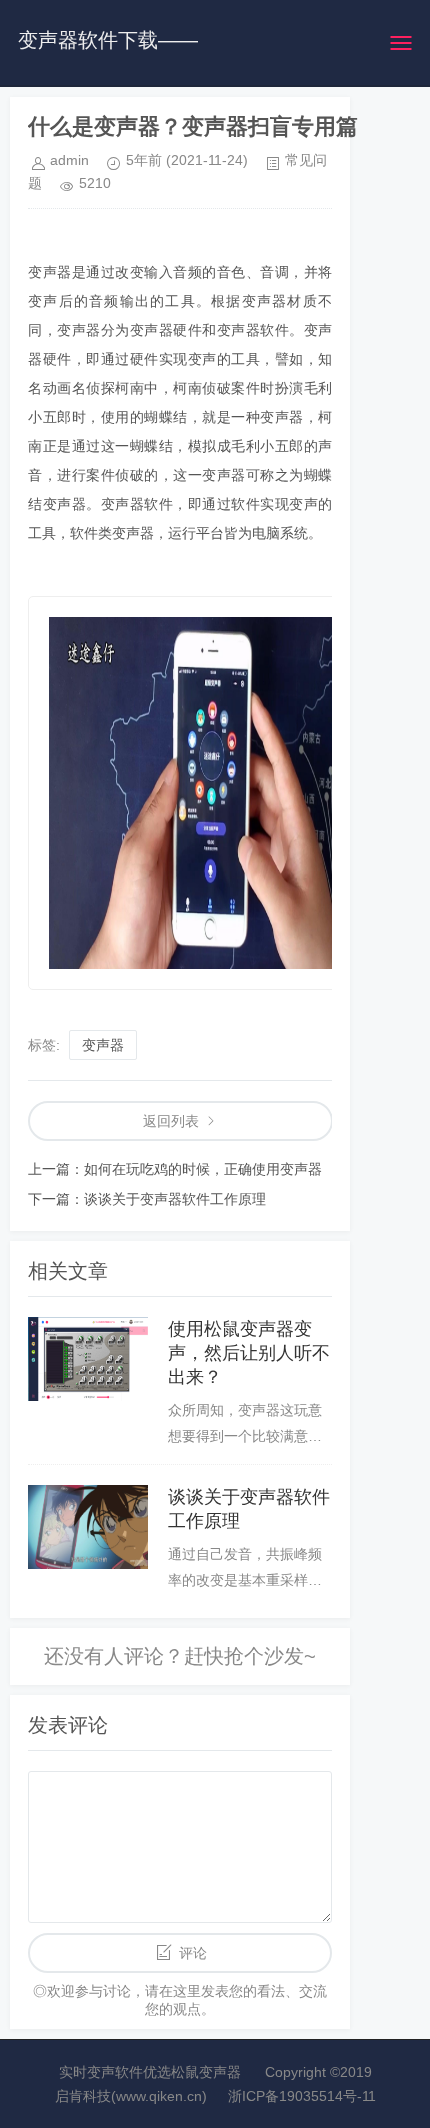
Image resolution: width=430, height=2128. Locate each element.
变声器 (103, 1045)
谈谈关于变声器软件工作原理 (175, 1199)
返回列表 (171, 1121)
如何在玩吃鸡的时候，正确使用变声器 (203, 1169)
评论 (193, 1953)
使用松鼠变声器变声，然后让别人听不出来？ (249, 1353)
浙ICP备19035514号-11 (302, 2096)
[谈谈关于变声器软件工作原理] (88, 1527)
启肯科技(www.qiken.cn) (131, 2096)
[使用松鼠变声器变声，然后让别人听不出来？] (88, 1359)
